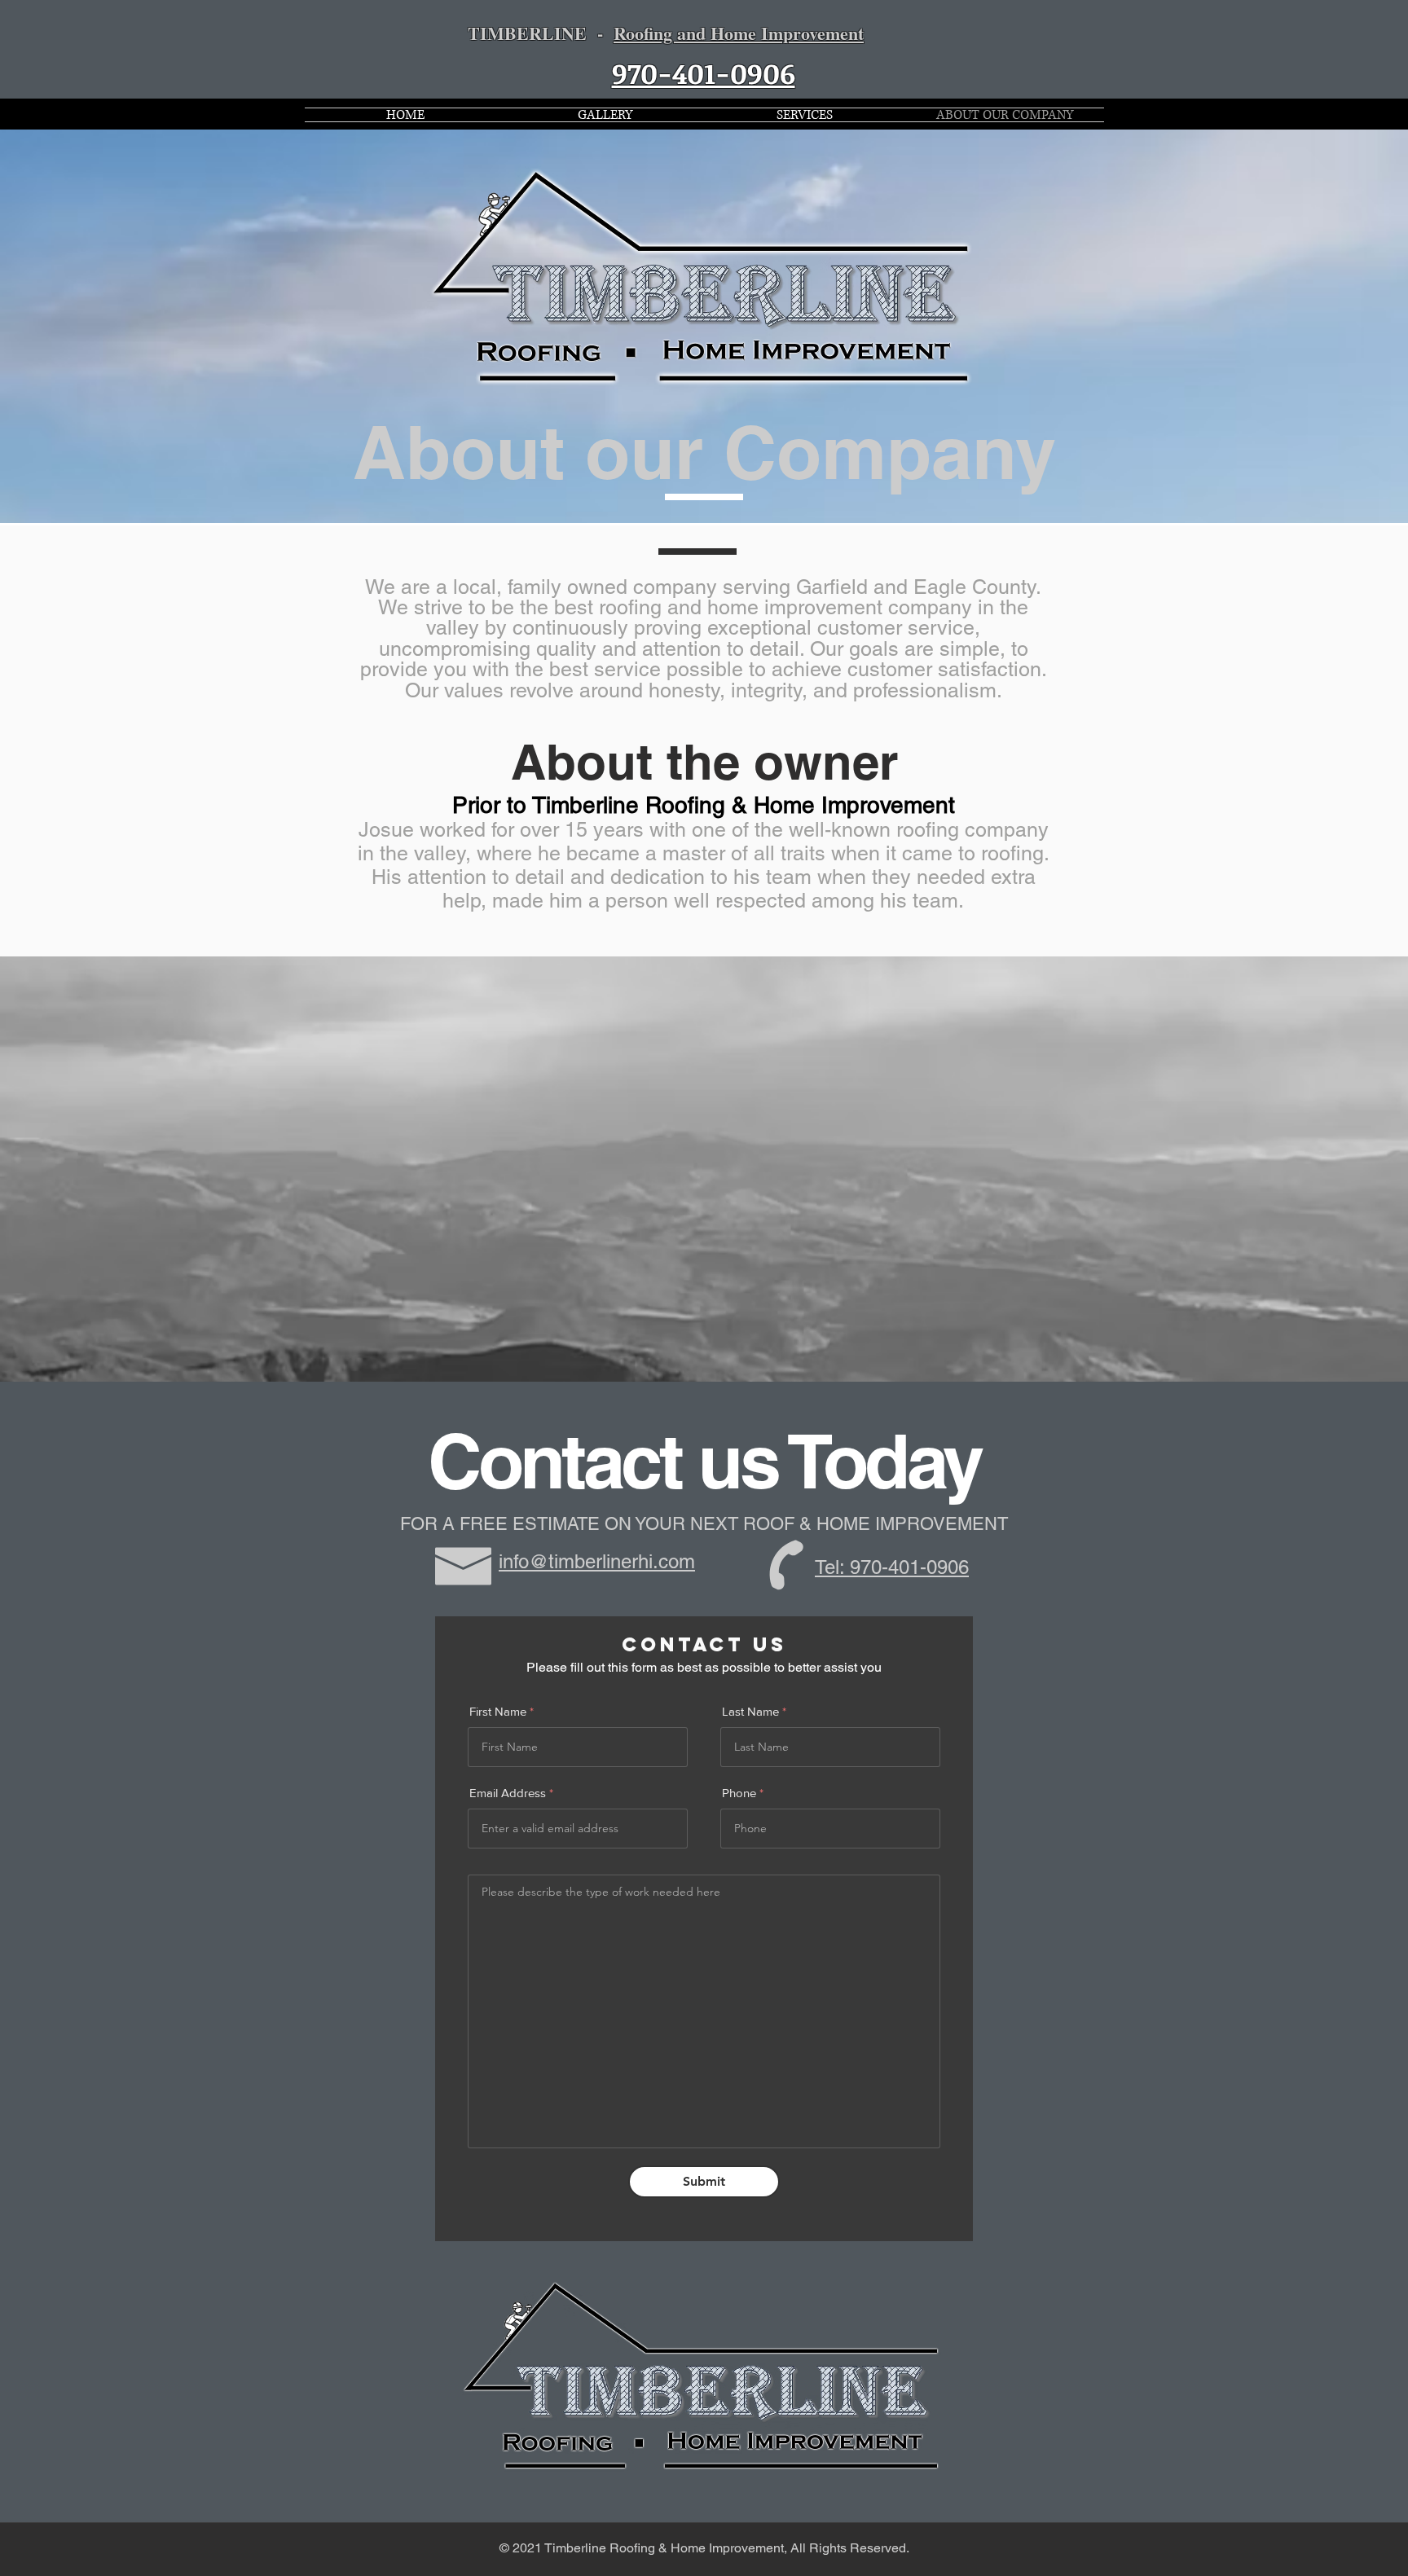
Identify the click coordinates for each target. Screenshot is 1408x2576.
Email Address (508, 1793)
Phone (739, 1793)
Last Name (750, 1711)
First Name (498, 1711)
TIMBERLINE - (666, 33)
